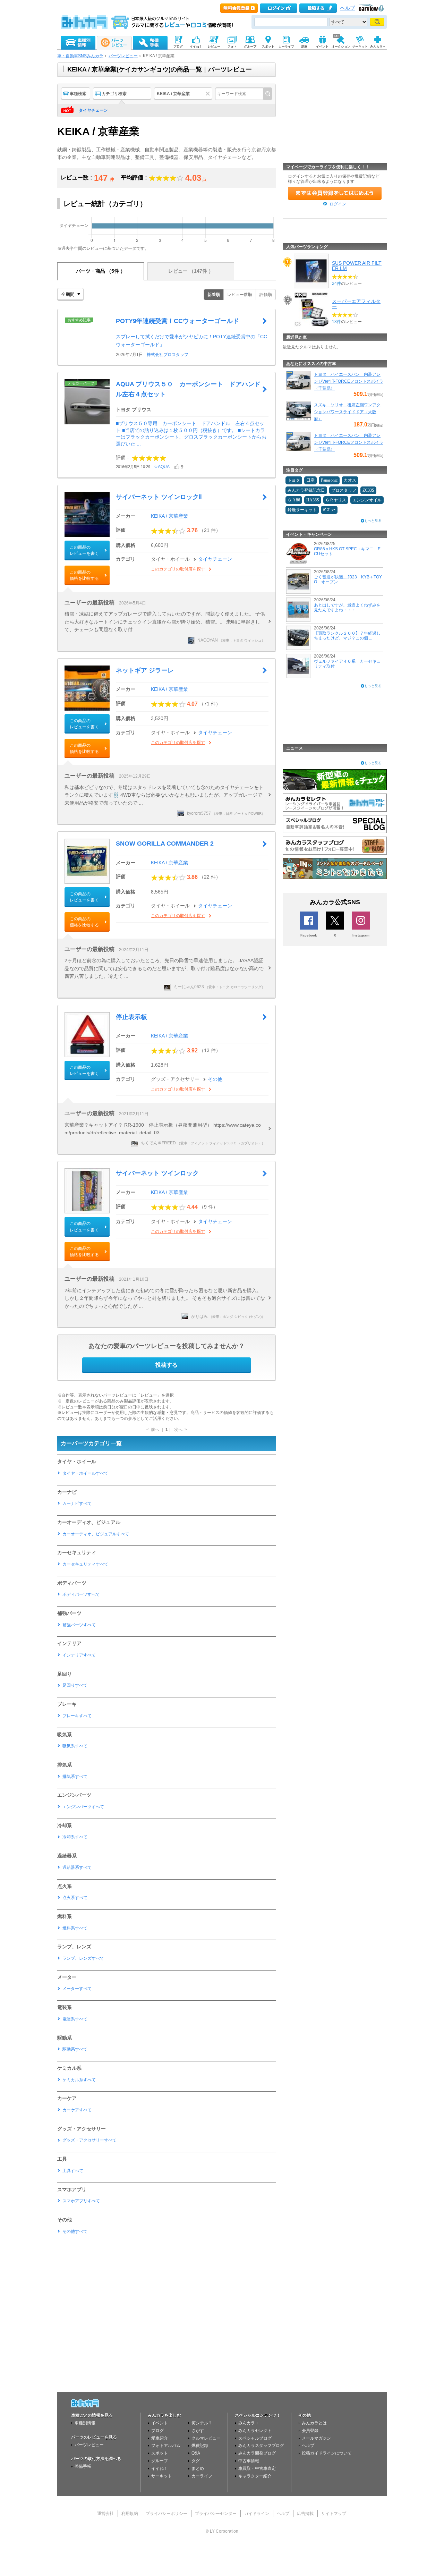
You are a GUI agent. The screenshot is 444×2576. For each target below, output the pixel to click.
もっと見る (373, 521)
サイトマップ (334, 2514)
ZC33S (368, 490)
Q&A (196, 2453)
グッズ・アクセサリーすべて (89, 2140)
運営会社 (105, 2514)
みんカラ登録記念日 (306, 490)
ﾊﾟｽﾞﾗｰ (329, 510)
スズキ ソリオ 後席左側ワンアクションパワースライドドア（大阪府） (347, 412)
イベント (160, 2423)
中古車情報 (249, 2461)
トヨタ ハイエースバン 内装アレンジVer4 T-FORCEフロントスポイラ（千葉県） (349, 381)
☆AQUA (162, 467)
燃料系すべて (75, 1928)
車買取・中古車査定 (257, 2468)
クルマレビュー (206, 2438)
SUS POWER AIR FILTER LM (357, 265)
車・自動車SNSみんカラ (80, 56)
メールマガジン (316, 2438)
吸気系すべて (75, 1746)
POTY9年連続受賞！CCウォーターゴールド (177, 321)
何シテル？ (202, 2423)
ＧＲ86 (294, 500)
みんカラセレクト (255, 2431)
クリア (209, 94)
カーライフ (202, 2476)
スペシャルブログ (255, 2438)
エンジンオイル (367, 500)
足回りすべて (75, 1685)
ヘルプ (348, 8)
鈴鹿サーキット (302, 510)
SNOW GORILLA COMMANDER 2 (165, 844)
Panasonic (329, 480)
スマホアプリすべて (81, 2201)
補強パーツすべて (79, 1625)
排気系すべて (75, 1777)
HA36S (313, 500)
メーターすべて (77, 1989)
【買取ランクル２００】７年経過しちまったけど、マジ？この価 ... (347, 636)
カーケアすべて (77, 2110)
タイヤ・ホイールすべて (85, 1473)
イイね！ (160, 2468)
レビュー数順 (240, 295)
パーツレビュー (123, 56)
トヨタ (294, 480)
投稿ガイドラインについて (327, 2453)
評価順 (266, 295)
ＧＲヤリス (336, 500)
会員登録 (310, 2431)
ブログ (157, 2431)
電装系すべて (75, 2019)
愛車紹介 (160, 2438)
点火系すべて (75, 1898)
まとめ (198, 2468)
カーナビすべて (77, 1503)
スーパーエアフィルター (356, 304)
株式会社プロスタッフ (168, 355)
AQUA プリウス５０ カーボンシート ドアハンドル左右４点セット (188, 389)
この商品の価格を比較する (84, 575)
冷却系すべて (75, 1837)
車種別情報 (85, 2423)
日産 (310, 480)
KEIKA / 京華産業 (169, 516)
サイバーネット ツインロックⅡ (159, 497)
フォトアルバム (166, 2446)
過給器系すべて (77, 1867)
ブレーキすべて (77, 1716)
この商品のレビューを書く (84, 550)
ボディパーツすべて (81, 1594)
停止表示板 (131, 1017)
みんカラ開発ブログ (257, 2453)
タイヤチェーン (93, 110)
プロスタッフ (344, 490)
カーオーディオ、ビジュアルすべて (96, 1534)
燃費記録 (200, 2446)
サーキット (162, 2476)
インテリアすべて (79, 1655)
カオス (350, 480)
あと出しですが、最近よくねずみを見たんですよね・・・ (347, 608)
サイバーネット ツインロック (157, 1173)
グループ (160, 2461)
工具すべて (73, 2171)
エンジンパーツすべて (83, 1807)
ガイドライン (257, 2514)
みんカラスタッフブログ (261, 2446)
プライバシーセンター (216, 2514)
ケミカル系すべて (79, 2080)
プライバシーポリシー (166, 2514)
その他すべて (75, 2231)
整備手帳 (83, 2466)
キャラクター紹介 (255, 2476)
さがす (198, 2431)
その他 (215, 1079)
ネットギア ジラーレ (145, 670)
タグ (196, 2461)
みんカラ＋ (249, 2423)
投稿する (166, 1365)
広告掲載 (305, 2514)
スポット (160, 2453)
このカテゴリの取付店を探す (178, 569)
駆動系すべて (75, 2049)
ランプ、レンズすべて (83, 1958)
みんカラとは (314, 2423)
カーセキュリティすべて (85, 1564)
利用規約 (130, 2514)
